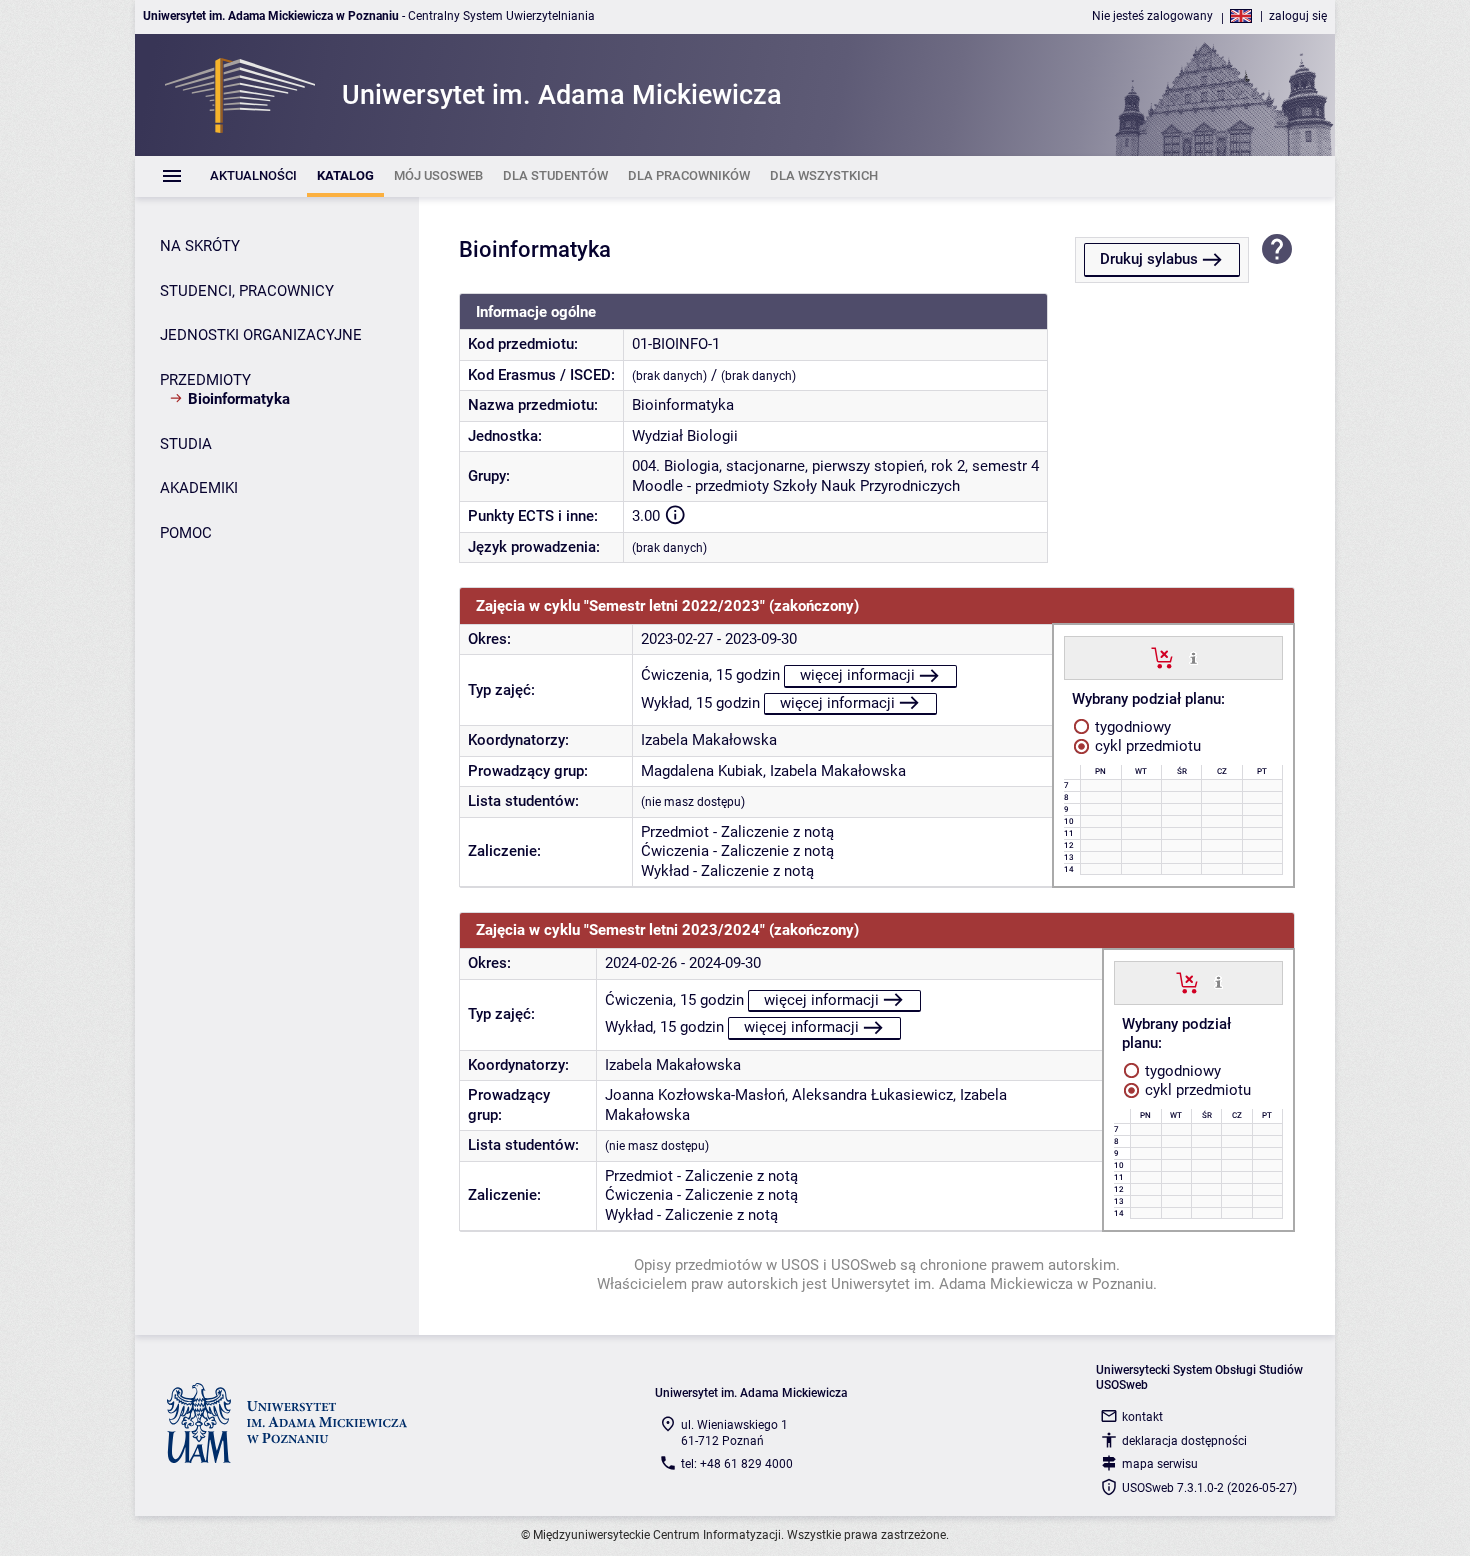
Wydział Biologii (685, 436)
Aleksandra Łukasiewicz (872, 1095)
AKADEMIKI (199, 488)
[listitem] (253, 176)
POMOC (186, 533)
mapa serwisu (1160, 1464)
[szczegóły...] (1193, 657)
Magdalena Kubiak (702, 771)
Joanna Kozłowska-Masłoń (695, 1095)
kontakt (1142, 1417)
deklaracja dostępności (1184, 1441)
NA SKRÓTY (200, 246)
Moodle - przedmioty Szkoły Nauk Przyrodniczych (796, 486)
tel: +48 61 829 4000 (737, 1464)
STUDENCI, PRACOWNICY (247, 291)
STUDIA (186, 444)
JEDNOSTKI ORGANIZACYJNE (261, 335)
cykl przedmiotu (1146, 746)
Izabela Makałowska (709, 740)
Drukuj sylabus (1149, 259)
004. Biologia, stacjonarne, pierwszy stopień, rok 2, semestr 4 (835, 466)
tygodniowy (1131, 727)
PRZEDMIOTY (205, 380)
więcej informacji (857, 675)
